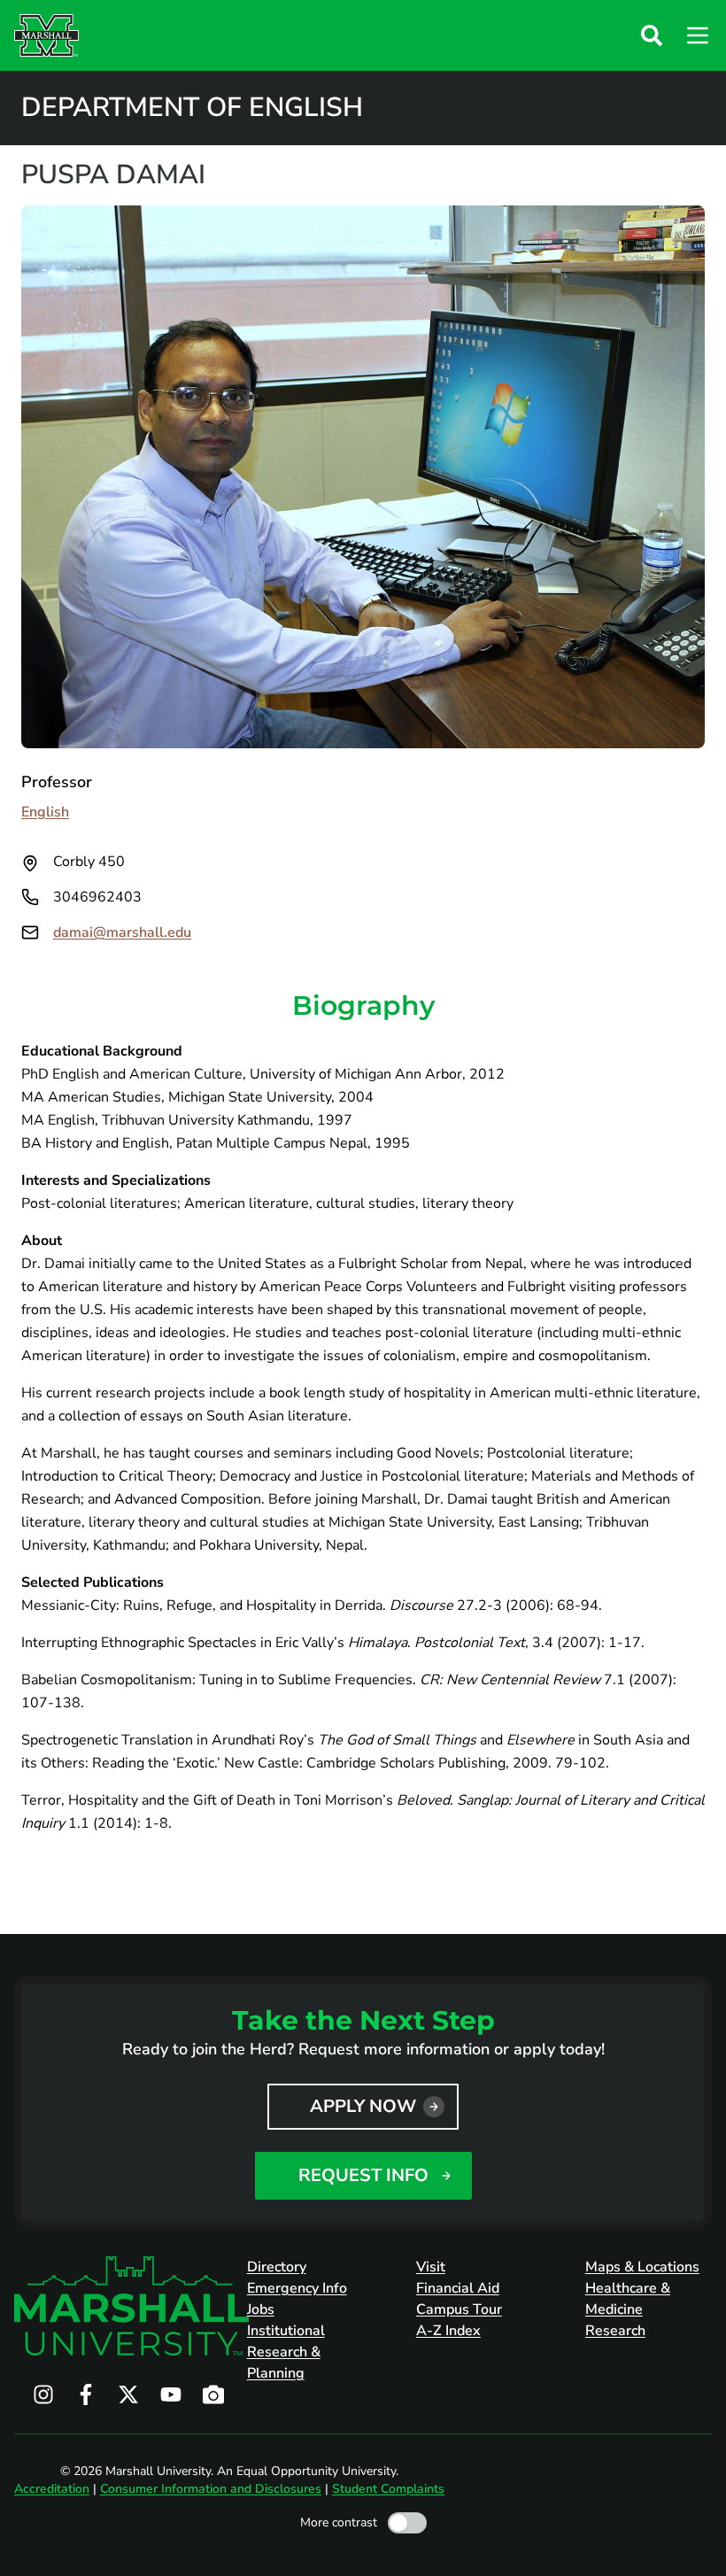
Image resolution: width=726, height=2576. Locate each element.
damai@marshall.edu (122, 932)
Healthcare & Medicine (628, 2299)
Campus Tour (459, 2309)
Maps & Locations (642, 2267)
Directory (277, 2267)
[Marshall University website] (46, 35)
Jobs (261, 2309)
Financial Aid (458, 2288)
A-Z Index (448, 2331)
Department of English (192, 108)
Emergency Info (297, 2288)
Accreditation (52, 2489)
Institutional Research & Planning (286, 2352)
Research (615, 2331)
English (45, 812)
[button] (652, 35)
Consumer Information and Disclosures (211, 2489)
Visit (431, 2267)
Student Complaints (388, 2489)
